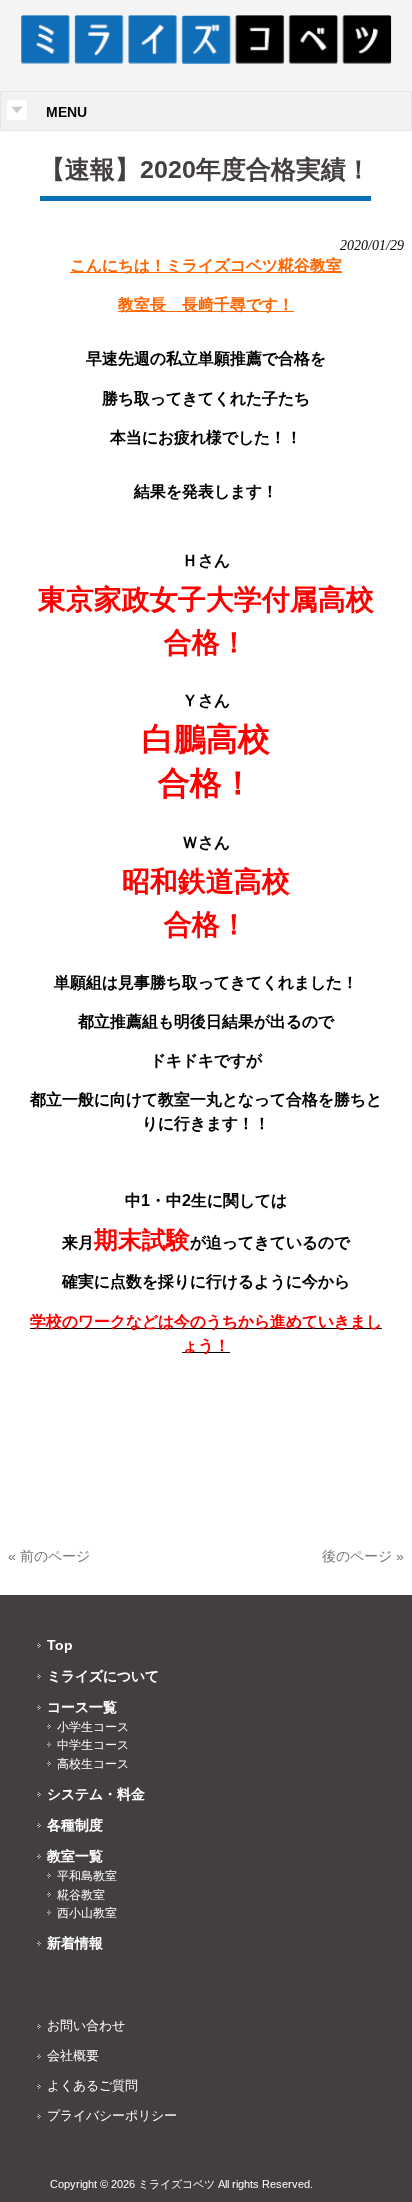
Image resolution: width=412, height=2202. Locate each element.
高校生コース (93, 1764)
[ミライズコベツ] (206, 59)
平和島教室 (87, 1876)
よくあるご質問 (92, 2085)
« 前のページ (49, 1556)
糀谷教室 (81, 1895)
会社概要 (73, 2055)
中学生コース (93, 1745)
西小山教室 (87, 1913)
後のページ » (363, 1556)
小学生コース (93, 1727)
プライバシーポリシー (112, 2115)
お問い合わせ (86, 2025)
